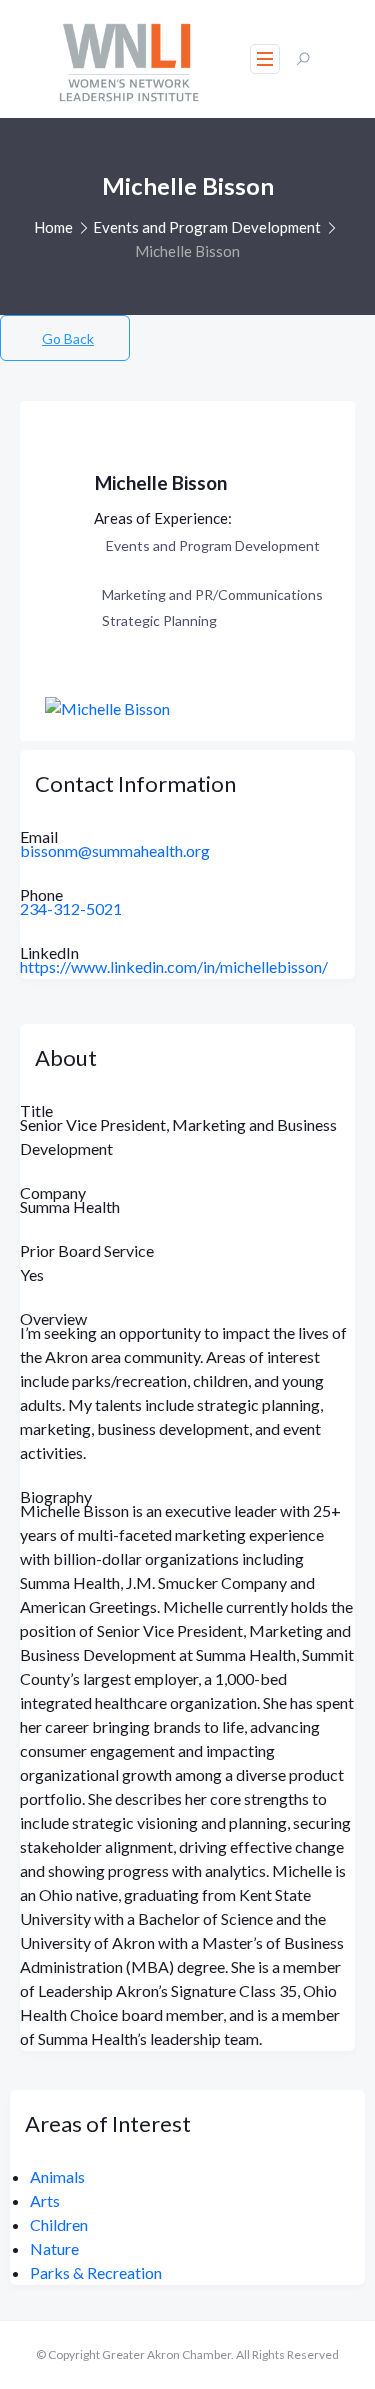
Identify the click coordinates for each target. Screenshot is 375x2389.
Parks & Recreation (96, 2272)
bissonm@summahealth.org (115, 850)
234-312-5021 (71, 908)
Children (59, 2224)
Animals (57, 2176)
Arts (45, 2200)
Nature (54, 2248)
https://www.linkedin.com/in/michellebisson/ (174, 966)
